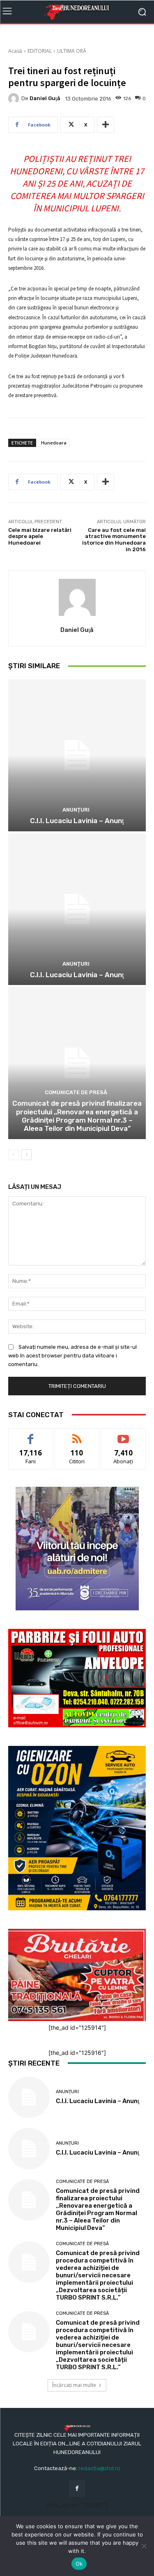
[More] (106, 125)
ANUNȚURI (76, 810)
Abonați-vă (124, 1435)
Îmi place (31, 1435)
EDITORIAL (40, 51)
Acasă (15, 51)
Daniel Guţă (45, 98)
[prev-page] (13, 1155)
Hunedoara (54, 443)
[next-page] (26, 1155)
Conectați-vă (77, 1435)
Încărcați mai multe (74, 2385)
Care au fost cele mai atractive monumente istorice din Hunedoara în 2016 (114, 540)
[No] (144, 2546)
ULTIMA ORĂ (72, 51)
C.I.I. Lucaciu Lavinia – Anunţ (77, 821)
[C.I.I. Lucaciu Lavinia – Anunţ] (77, 755)
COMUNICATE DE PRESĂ (76, 1092)
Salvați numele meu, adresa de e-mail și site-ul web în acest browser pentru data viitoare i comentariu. (72, 1356)
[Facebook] (77, 2488)
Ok (79, 2564)
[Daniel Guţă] (15, 98)
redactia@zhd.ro (99, 2468)
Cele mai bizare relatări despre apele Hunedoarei (40, 536)
